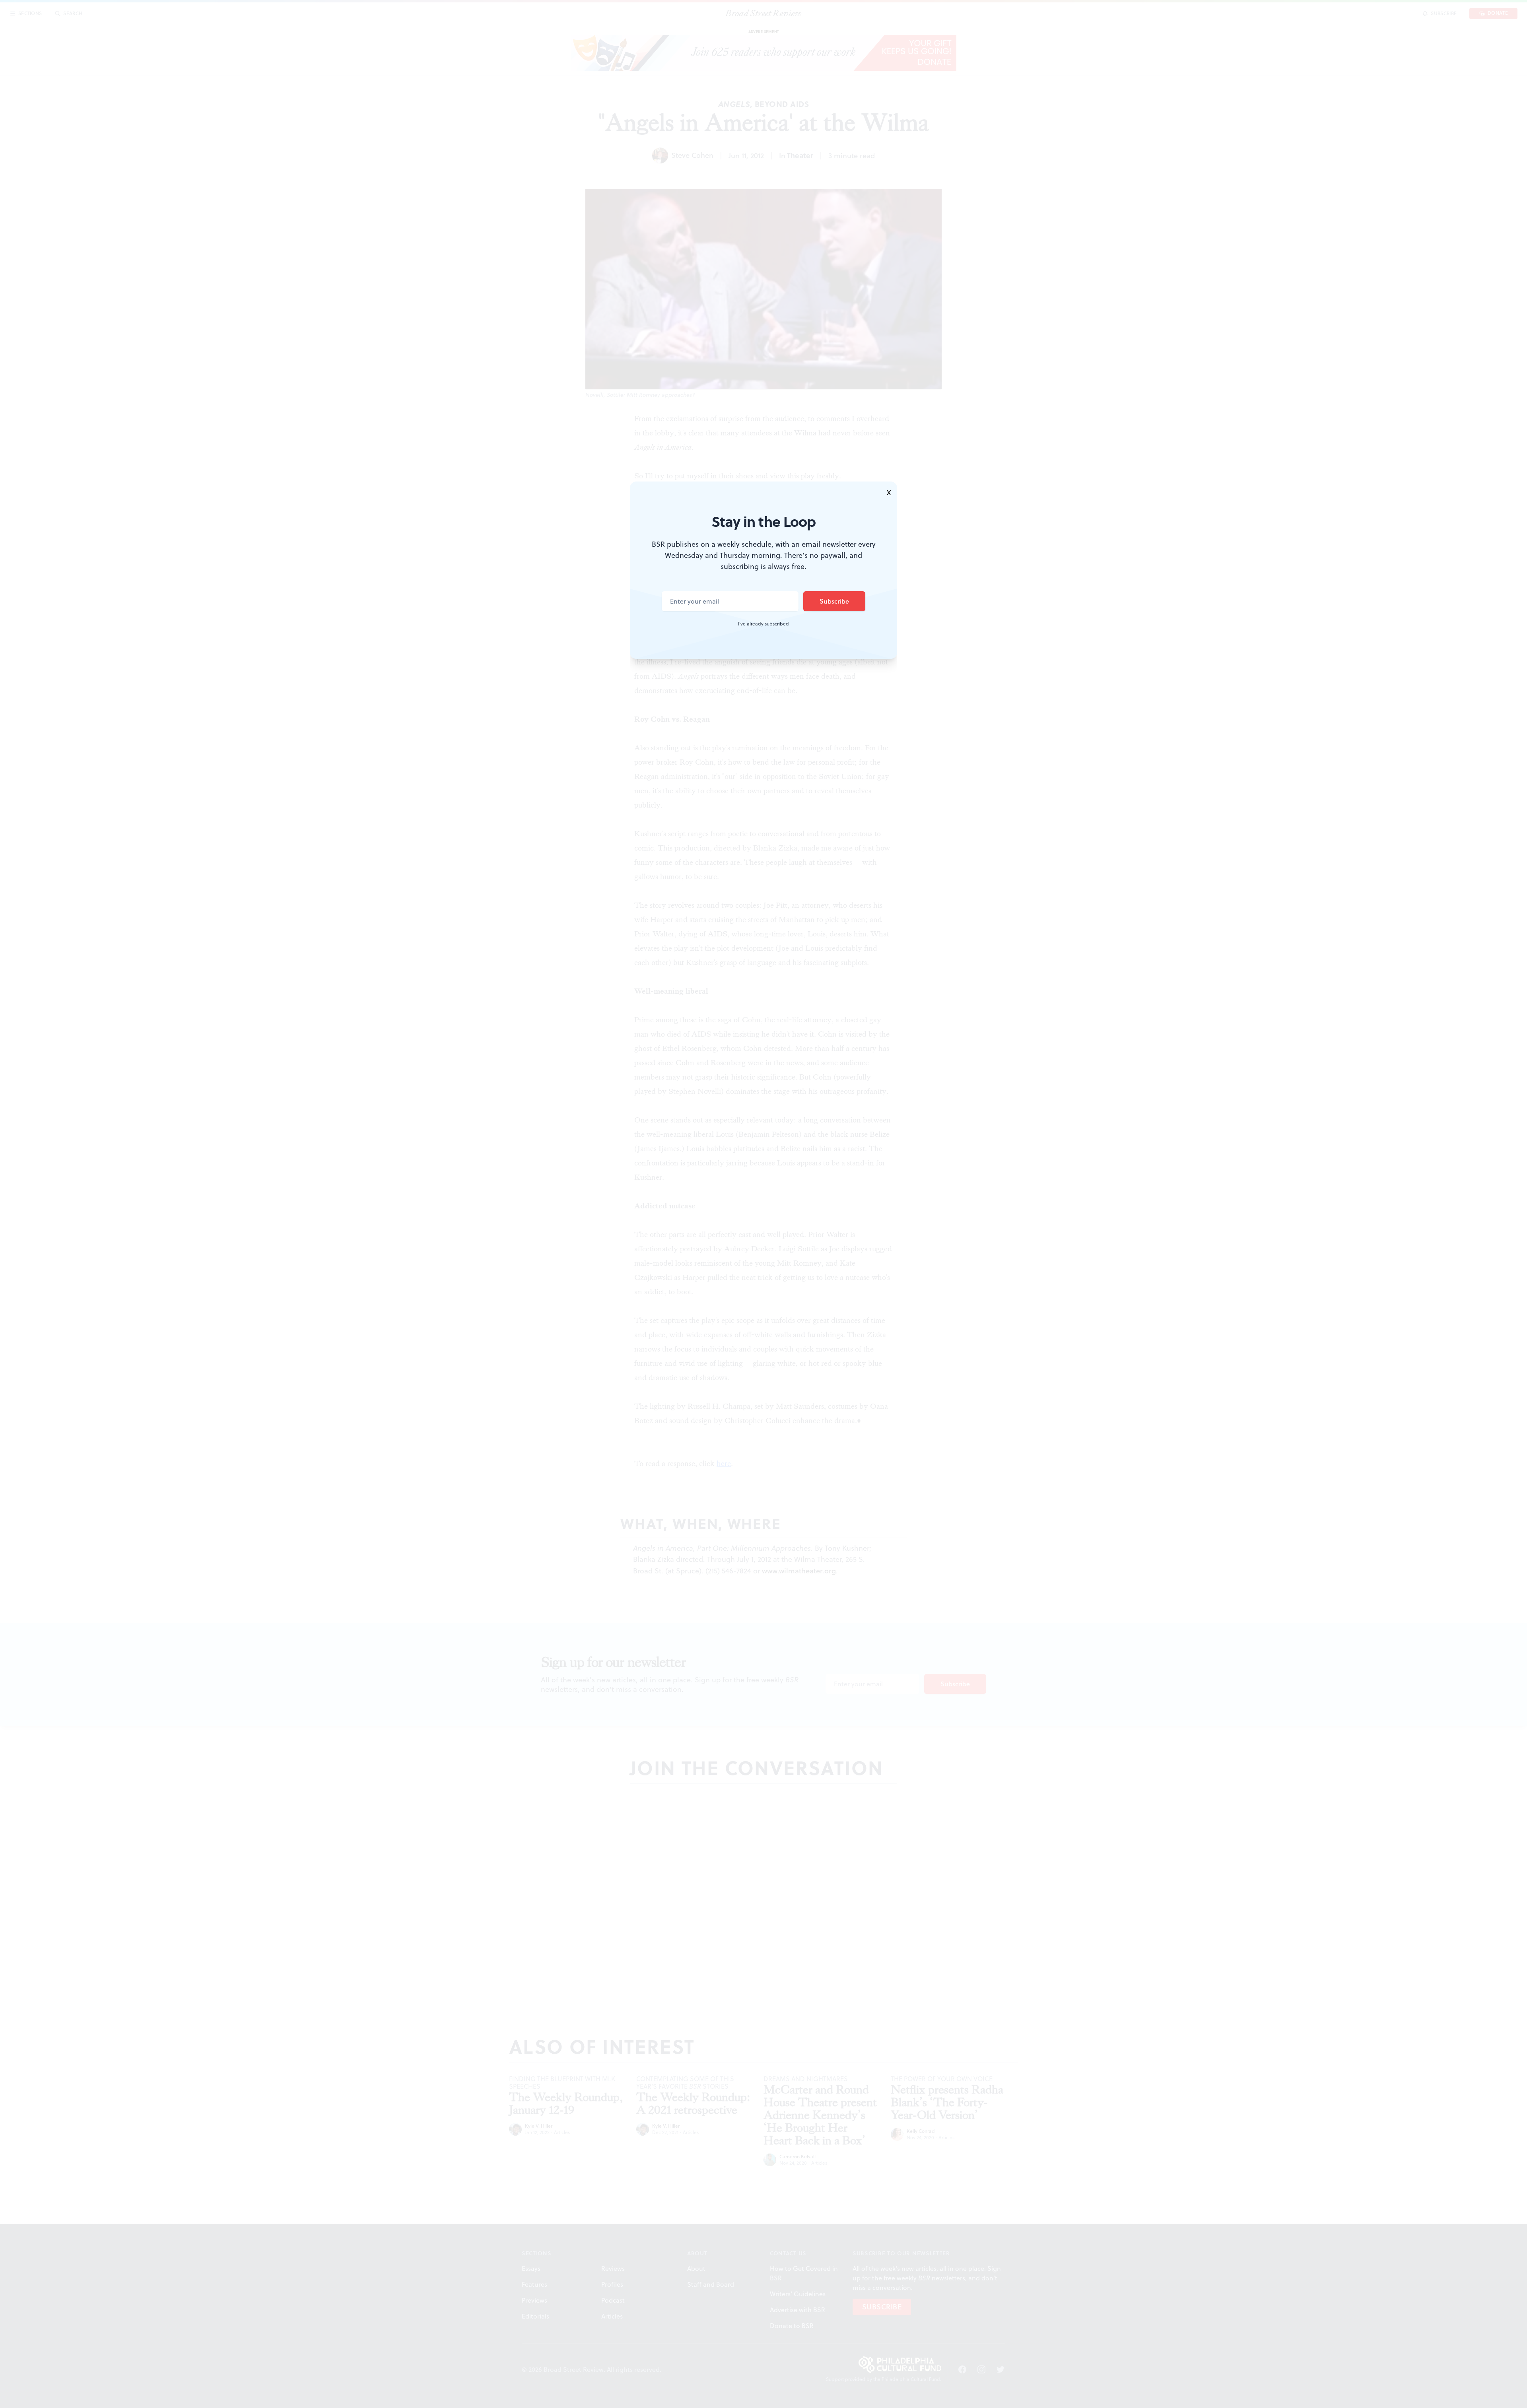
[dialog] (763, 1204)
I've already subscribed (763, 624)
